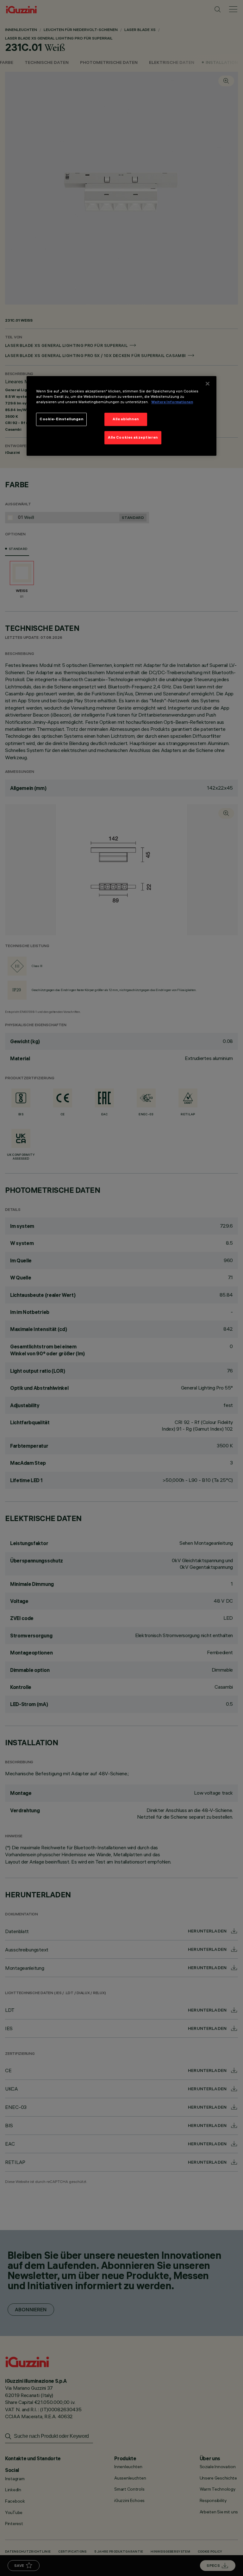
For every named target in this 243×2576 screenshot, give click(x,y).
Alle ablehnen (126, 419)
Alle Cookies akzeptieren (133, 437)
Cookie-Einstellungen (61, 419)
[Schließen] (208, 384)
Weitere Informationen (172, 402)
